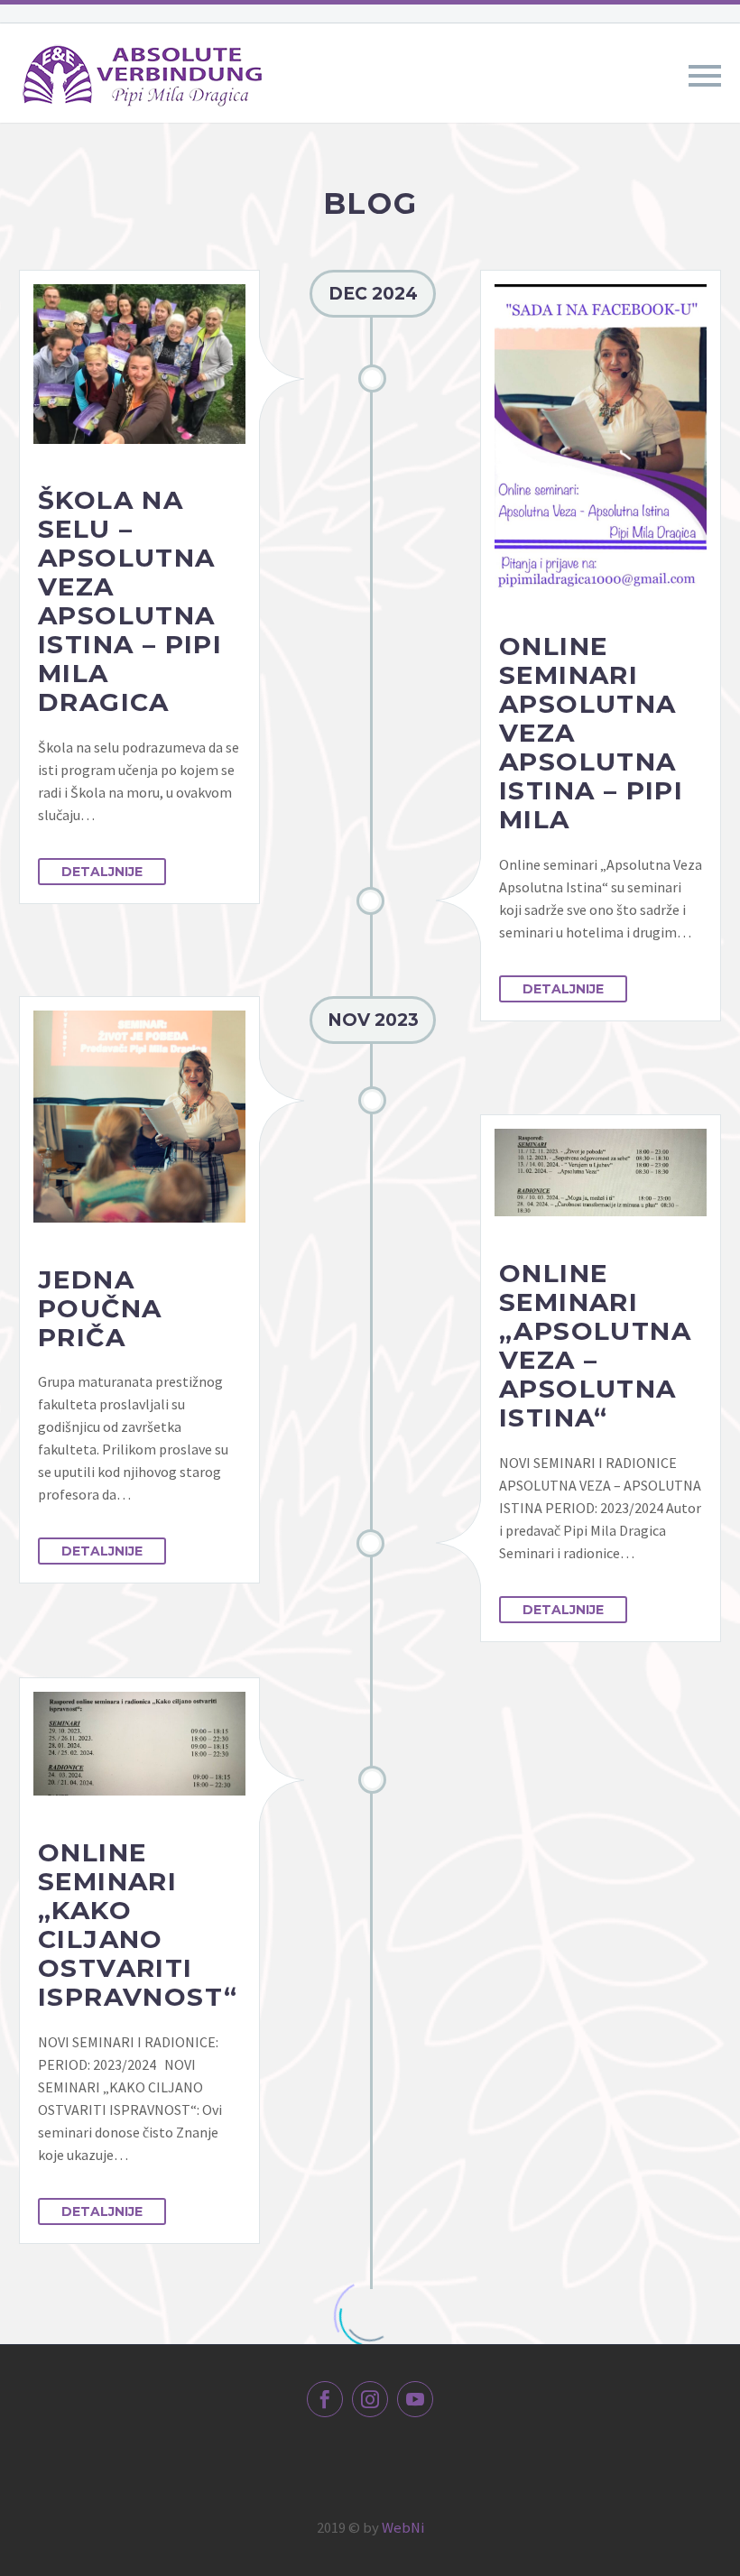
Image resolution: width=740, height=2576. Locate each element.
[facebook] (325, 2399)
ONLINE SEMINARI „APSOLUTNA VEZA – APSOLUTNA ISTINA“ (595, 1345)
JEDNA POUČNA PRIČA (100, 1308)
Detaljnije (102, 872)
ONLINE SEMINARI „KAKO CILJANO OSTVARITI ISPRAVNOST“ (138, 1925)
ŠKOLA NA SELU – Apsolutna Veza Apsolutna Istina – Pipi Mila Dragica (130, 601)
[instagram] (370, 2399)
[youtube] (415, 2399)
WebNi (403, 2528)
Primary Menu (705, 76)
